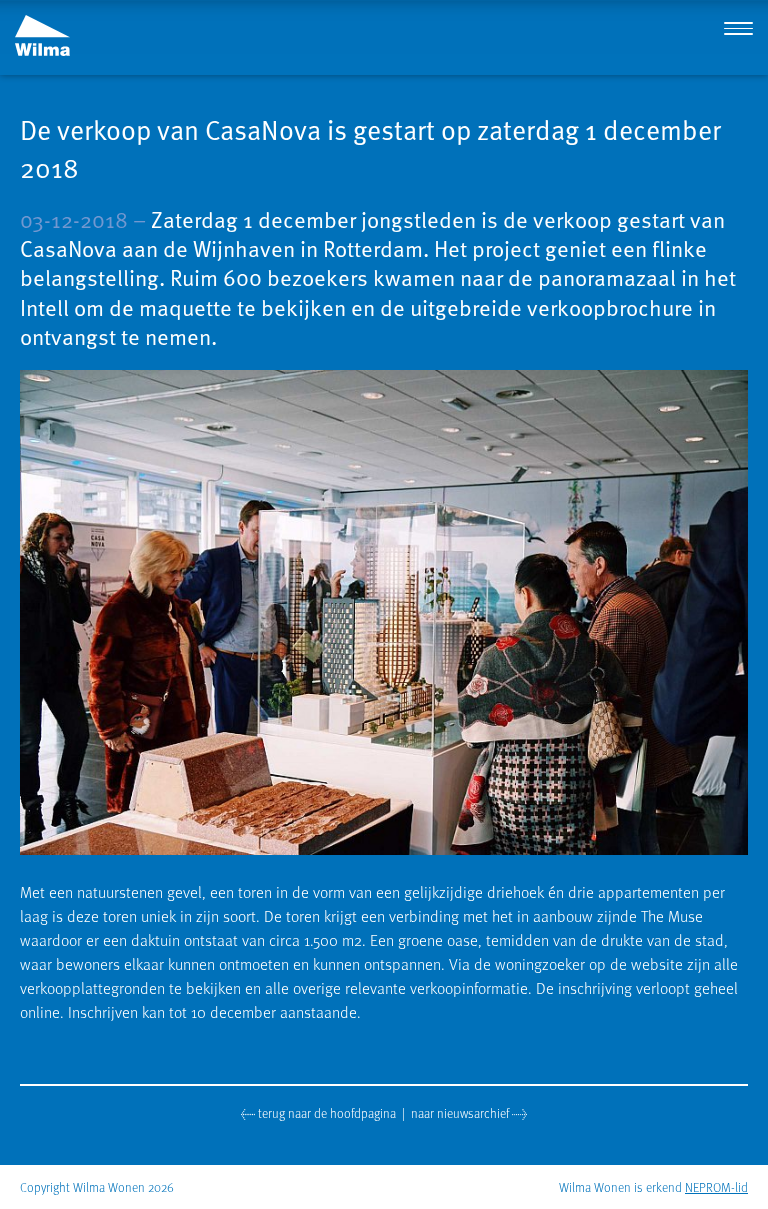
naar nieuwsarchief (461, 1112)
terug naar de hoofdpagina (325, 1112)
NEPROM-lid (716, 1186)
